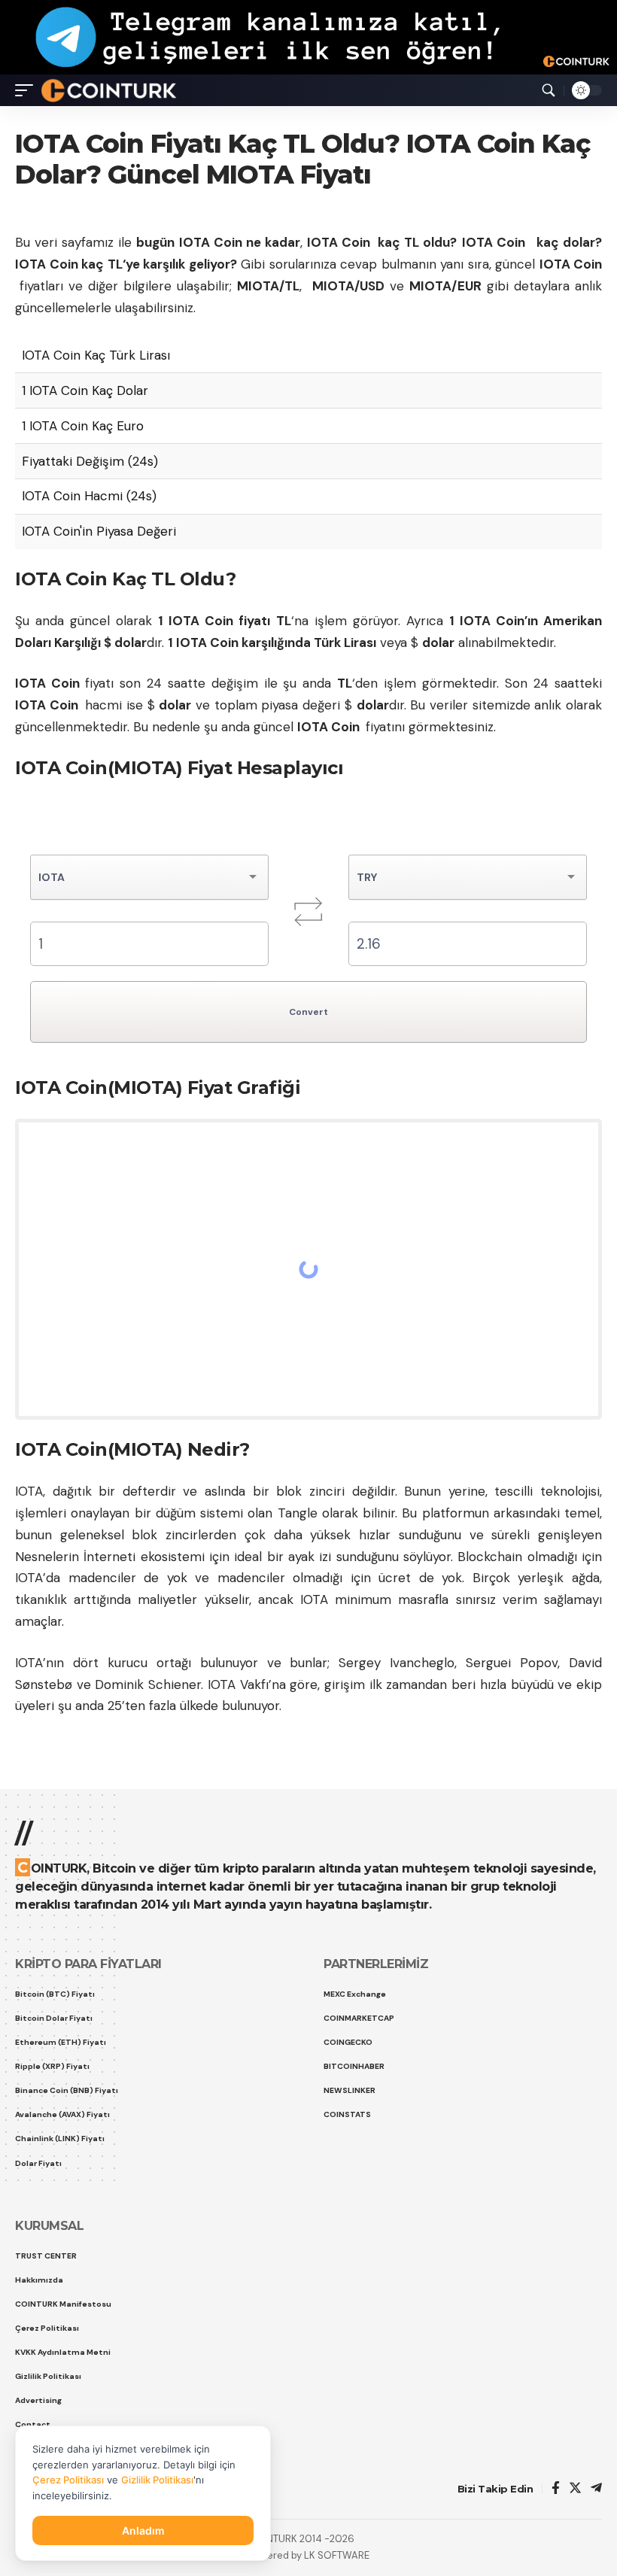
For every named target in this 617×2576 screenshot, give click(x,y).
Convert (308, 1012)
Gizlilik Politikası (157, 2480)
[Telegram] (596, 2489)
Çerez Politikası (68, 2480)
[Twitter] (575, 2489)
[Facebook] (556, 2489)
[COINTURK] (109, 90)
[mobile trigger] (28, 90)
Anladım (143, 2530)
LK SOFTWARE (337, 2555)
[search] (549, 90)
